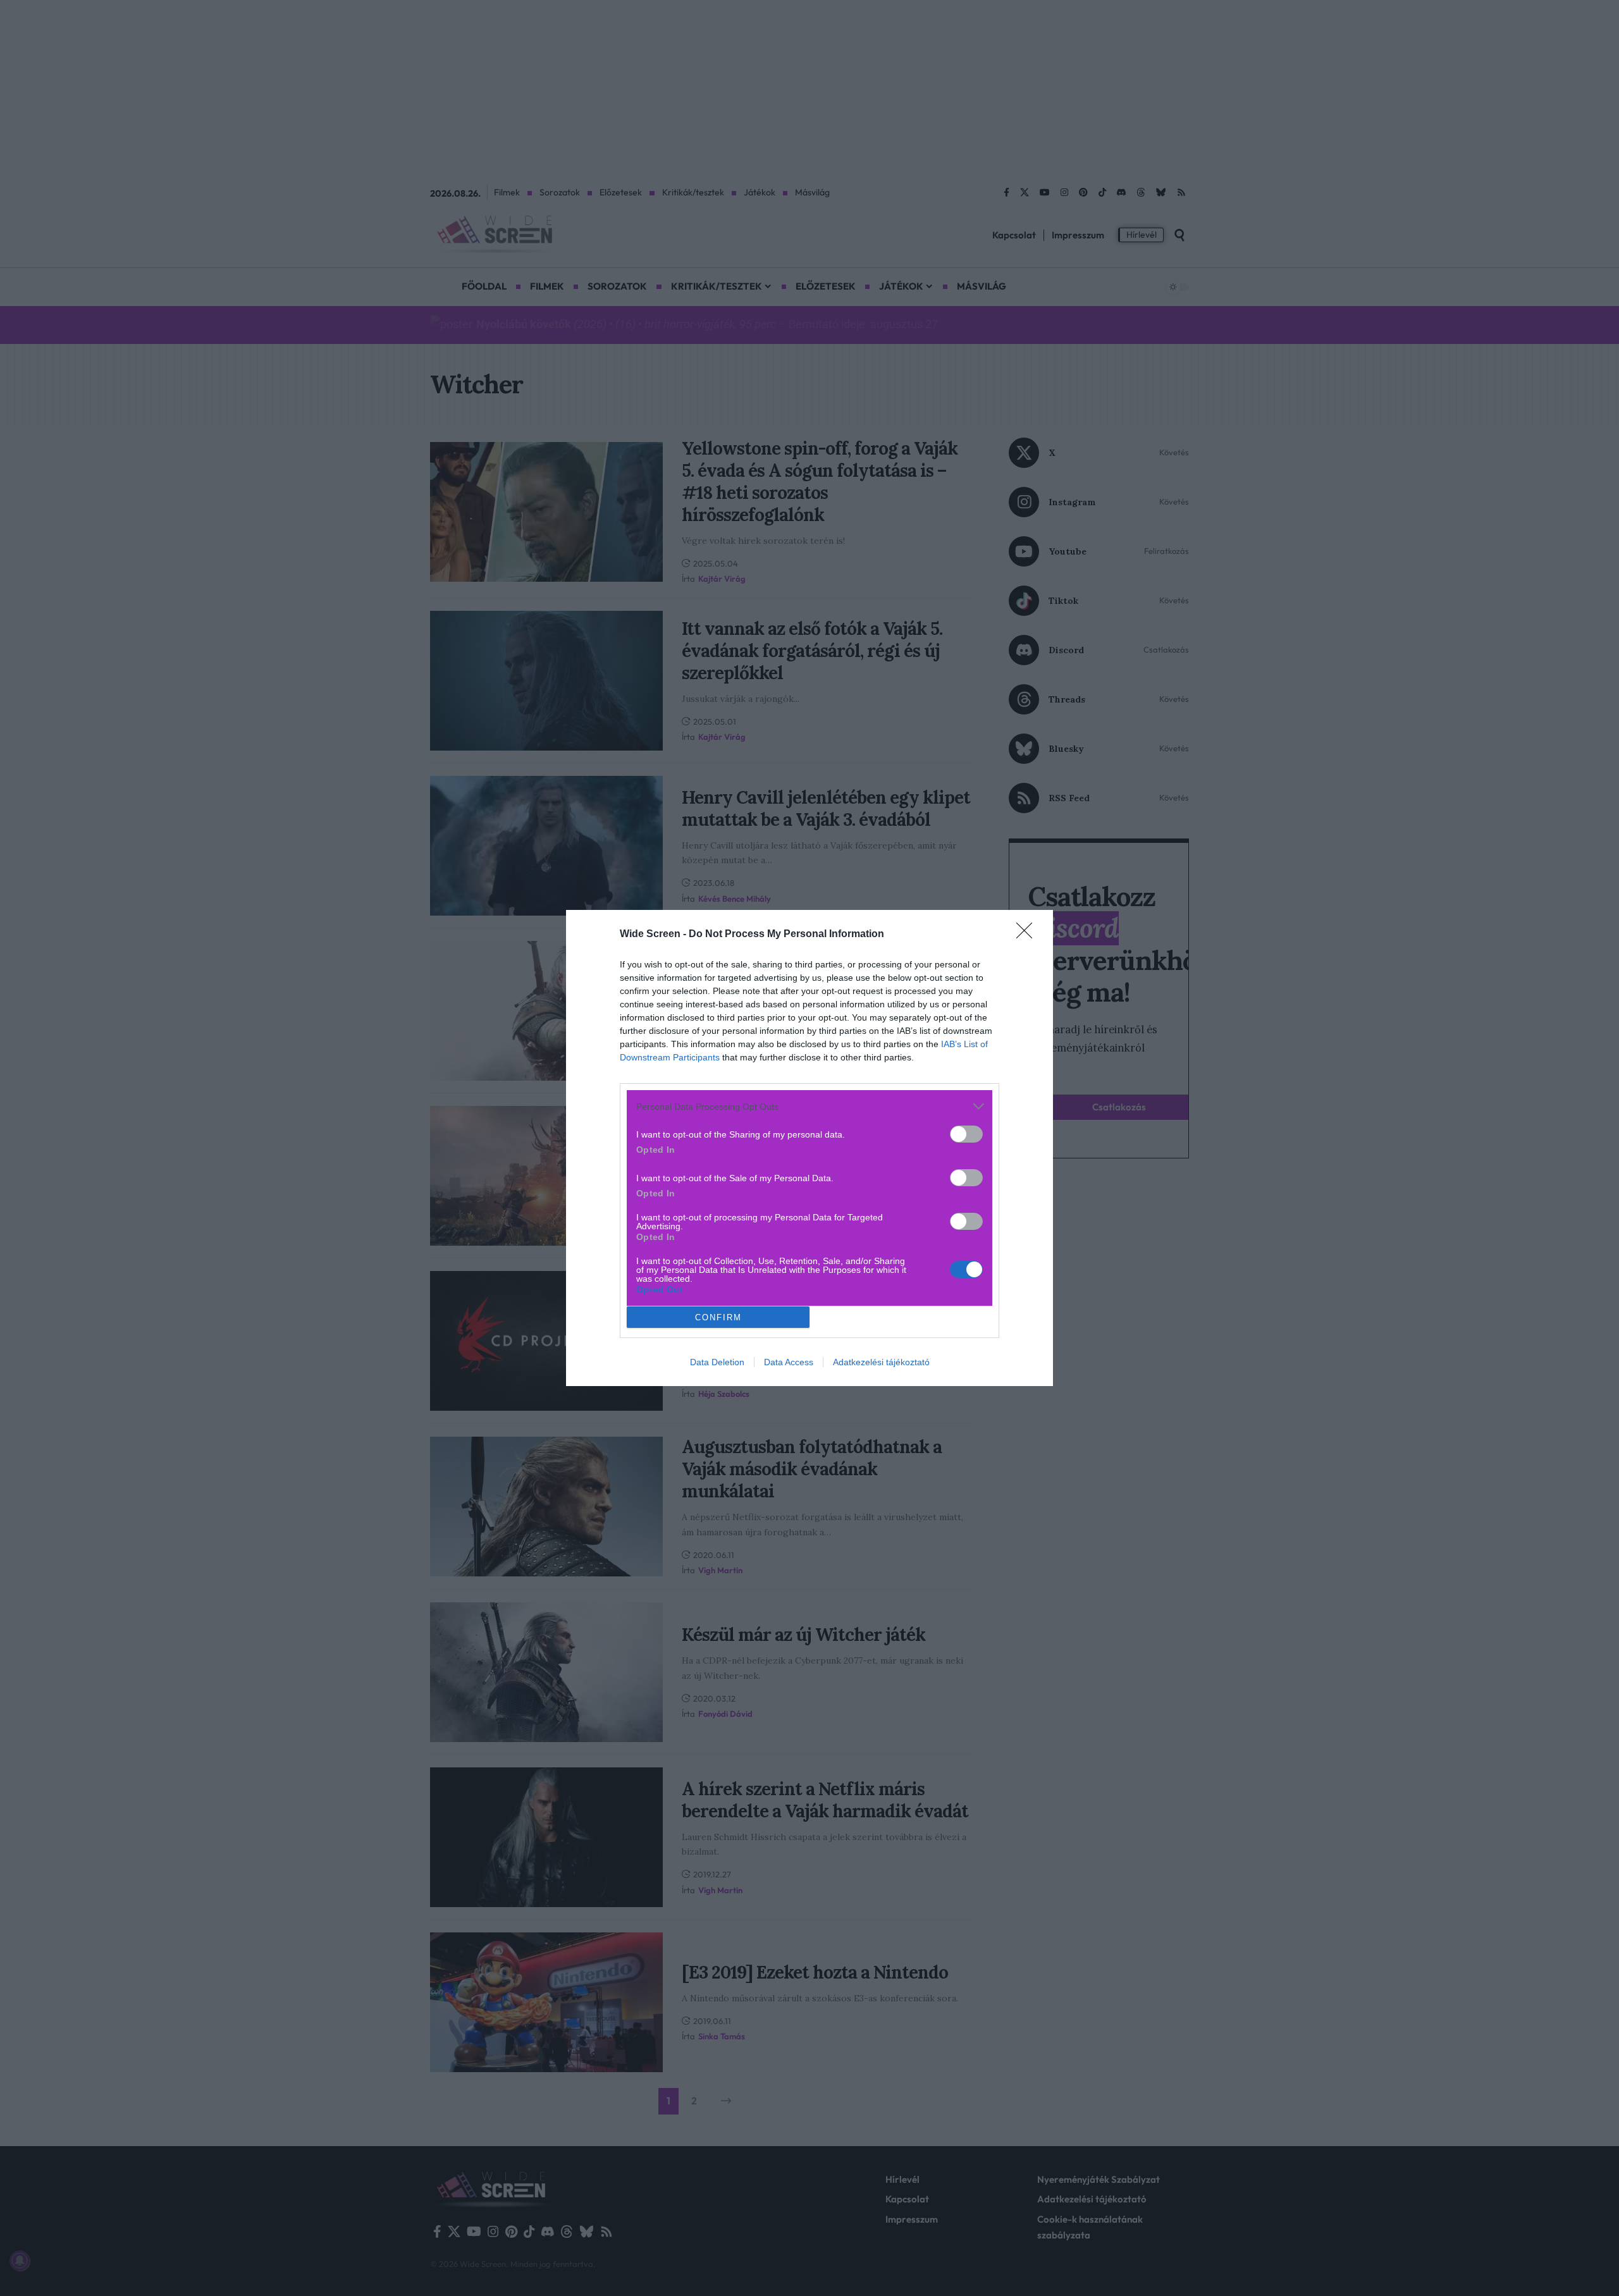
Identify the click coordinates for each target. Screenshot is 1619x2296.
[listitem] (809, 1106)
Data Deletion (717, 1362)
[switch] (966, 1134)
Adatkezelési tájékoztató (881, 1362)
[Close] (1028, 935)
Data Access (789, 1362)
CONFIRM (718, 1317)
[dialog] (809, 1148)
